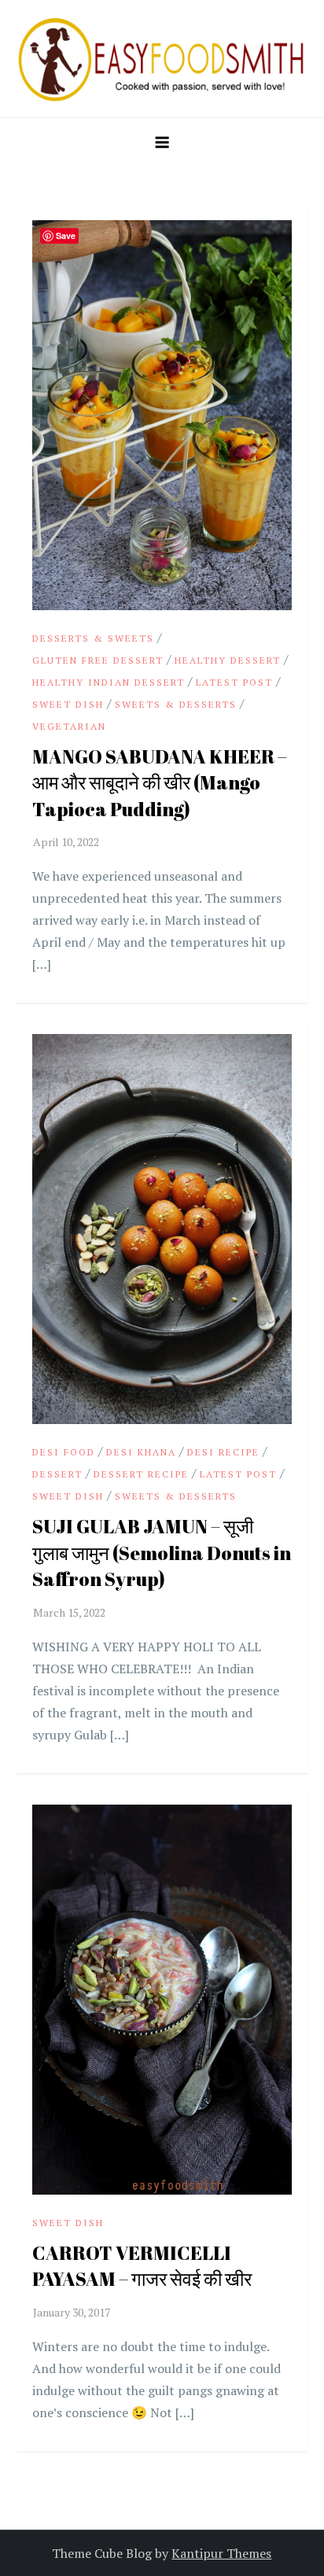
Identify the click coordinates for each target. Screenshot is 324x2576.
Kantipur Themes (221, 2553)
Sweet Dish (68, 704)
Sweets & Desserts (176, 704)
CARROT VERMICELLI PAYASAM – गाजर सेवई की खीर (142, 2266)
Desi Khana (141, 1452)
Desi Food (64, 1452)
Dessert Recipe (141, 1474)
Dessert (57, 1474)
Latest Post (234, 682)
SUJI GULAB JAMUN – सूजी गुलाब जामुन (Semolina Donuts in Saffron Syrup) (162, 1553)
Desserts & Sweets (93, 638)
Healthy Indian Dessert (109, 682)
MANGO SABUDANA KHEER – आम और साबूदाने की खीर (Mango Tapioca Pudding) (160, 783)
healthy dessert (228, 660)
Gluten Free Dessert (98, 660)
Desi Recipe (223, 1452)
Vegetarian (69, 726)
